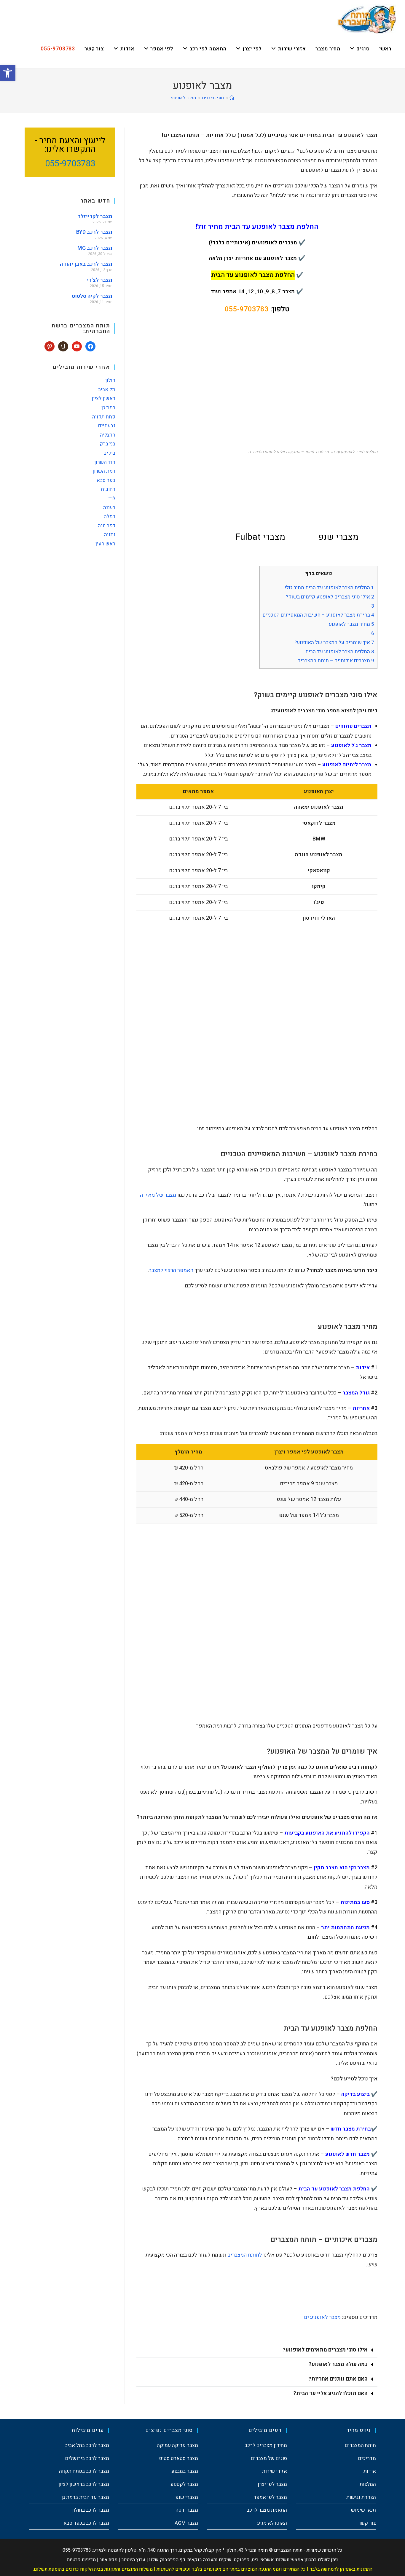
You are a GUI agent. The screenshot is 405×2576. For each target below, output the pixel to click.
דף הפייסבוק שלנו (167, 2560)
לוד (112, 498)
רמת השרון (104, 471)
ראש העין (105, 544)
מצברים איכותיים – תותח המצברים (336, 661)
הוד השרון (105, 462)
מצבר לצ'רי (100, 280)
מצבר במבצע (185, 2471)
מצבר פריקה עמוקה (177, 2445)
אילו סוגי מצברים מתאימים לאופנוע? (325, 2350)
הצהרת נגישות (361, 2497)
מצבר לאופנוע (184, 98)
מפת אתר (109, 2560)
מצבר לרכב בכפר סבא (86, 2523)
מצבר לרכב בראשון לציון (84, 2484)
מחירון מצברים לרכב (266, 2445)
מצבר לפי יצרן (272, 2484)
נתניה (110, 535)
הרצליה (108, 435)
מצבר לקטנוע (184, 2484)
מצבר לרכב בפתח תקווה (84, 2471)
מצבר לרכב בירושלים (87, 2458)
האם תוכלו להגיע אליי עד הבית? (330, 2393)
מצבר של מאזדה (158, 1195)
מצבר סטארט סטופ (178, 2458)
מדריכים (367, 2458)
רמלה (110, 516)
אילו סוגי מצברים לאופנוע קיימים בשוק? (330, 597)
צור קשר (367, 2523)
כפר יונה (107, 526)
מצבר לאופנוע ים (322, 2317)
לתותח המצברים (245, 2255)
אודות (370, 2471)
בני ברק (107, 444)
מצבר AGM (186, 2523)
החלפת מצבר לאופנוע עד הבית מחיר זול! (330, 588)
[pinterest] (50, 346)
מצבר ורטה (187, 2510)
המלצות (368, 2484)
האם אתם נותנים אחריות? (338, 2379)
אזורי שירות (275, 2471)
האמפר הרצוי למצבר (171, 1270)
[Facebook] (90, 346)
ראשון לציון (103, 398)
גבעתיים (107, 426)
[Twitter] (77, 346)
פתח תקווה (104, 417)
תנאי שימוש (363, 2510)
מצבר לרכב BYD (94, 232)
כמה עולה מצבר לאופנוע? (338, 2364)
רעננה (109, 508)
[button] (257, 2350)
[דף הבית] (232, 98)
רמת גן (108, 408)
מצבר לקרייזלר (95, 216)
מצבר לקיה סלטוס (92, 296)
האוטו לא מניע (272, 2523)
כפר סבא (106, 480)
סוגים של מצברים (269, 2458)
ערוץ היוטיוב (133, 2560)
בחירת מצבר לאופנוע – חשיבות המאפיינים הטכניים (318, 615)
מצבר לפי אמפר (270, 2497)
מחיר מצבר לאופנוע (351, 624)
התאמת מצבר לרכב (267, 2510)
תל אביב (107, 390)
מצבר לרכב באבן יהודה (86, 264)
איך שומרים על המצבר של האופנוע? (334, 643)
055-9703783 (247, 309)
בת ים (109, 453)
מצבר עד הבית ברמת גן (85, 2497)
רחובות (108, 489)
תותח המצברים (360, 2445)
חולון (110, 380)
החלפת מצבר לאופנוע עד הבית (340, 652)
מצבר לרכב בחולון (91, 2510)
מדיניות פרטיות (81, 2560)
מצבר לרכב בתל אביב (87, 2445)
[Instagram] (63, 346)
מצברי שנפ (187, 2497)
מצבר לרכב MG (95, 248)
